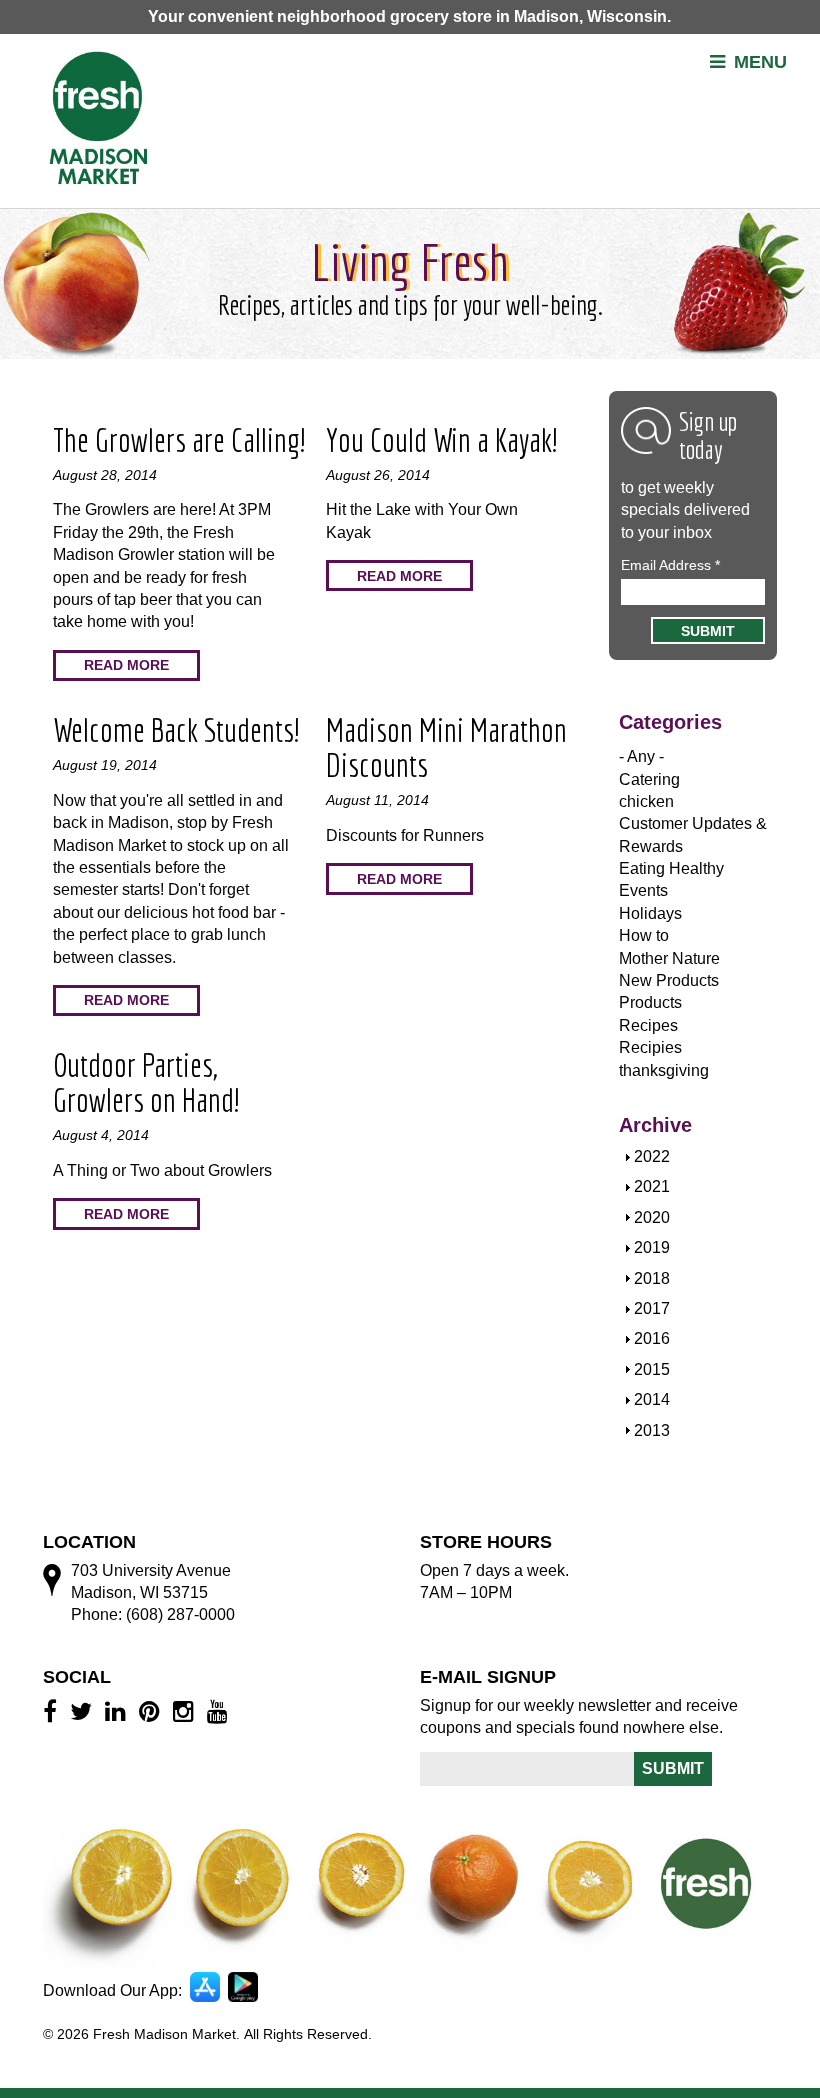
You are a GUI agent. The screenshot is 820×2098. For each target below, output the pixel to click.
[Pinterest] (152, 1711)
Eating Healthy (671, 868)
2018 (652, 1278)
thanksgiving (664, 1070)
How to (644, 935)
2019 (652, 1247)
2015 (652, 1369)
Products (650, 1002)
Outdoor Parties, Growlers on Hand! (146, 1082)
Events (643, 890)
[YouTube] (220, 1711)
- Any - (641, 756)
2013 (652, 1430)
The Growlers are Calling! (179, 440)
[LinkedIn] (118, 1711)
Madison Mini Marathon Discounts (446, 747)
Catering (649, 779)
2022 (652, 1156)
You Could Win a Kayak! (441, 440)
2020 (652, 1217)
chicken (646, 801)
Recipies (650, 1047)
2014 (652, 1399)
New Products (669, 980)
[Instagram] (186, 1711)
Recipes (648, 1025)
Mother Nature (669, 958)
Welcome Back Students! (176, 730)
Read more (126, 665)
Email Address (670, 565)
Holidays (650, 913)
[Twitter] (84, 1711)
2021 (652, 1186)
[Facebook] (53, 1711)
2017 (652, 1308)
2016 (652, 1338)
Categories (670, 722)
